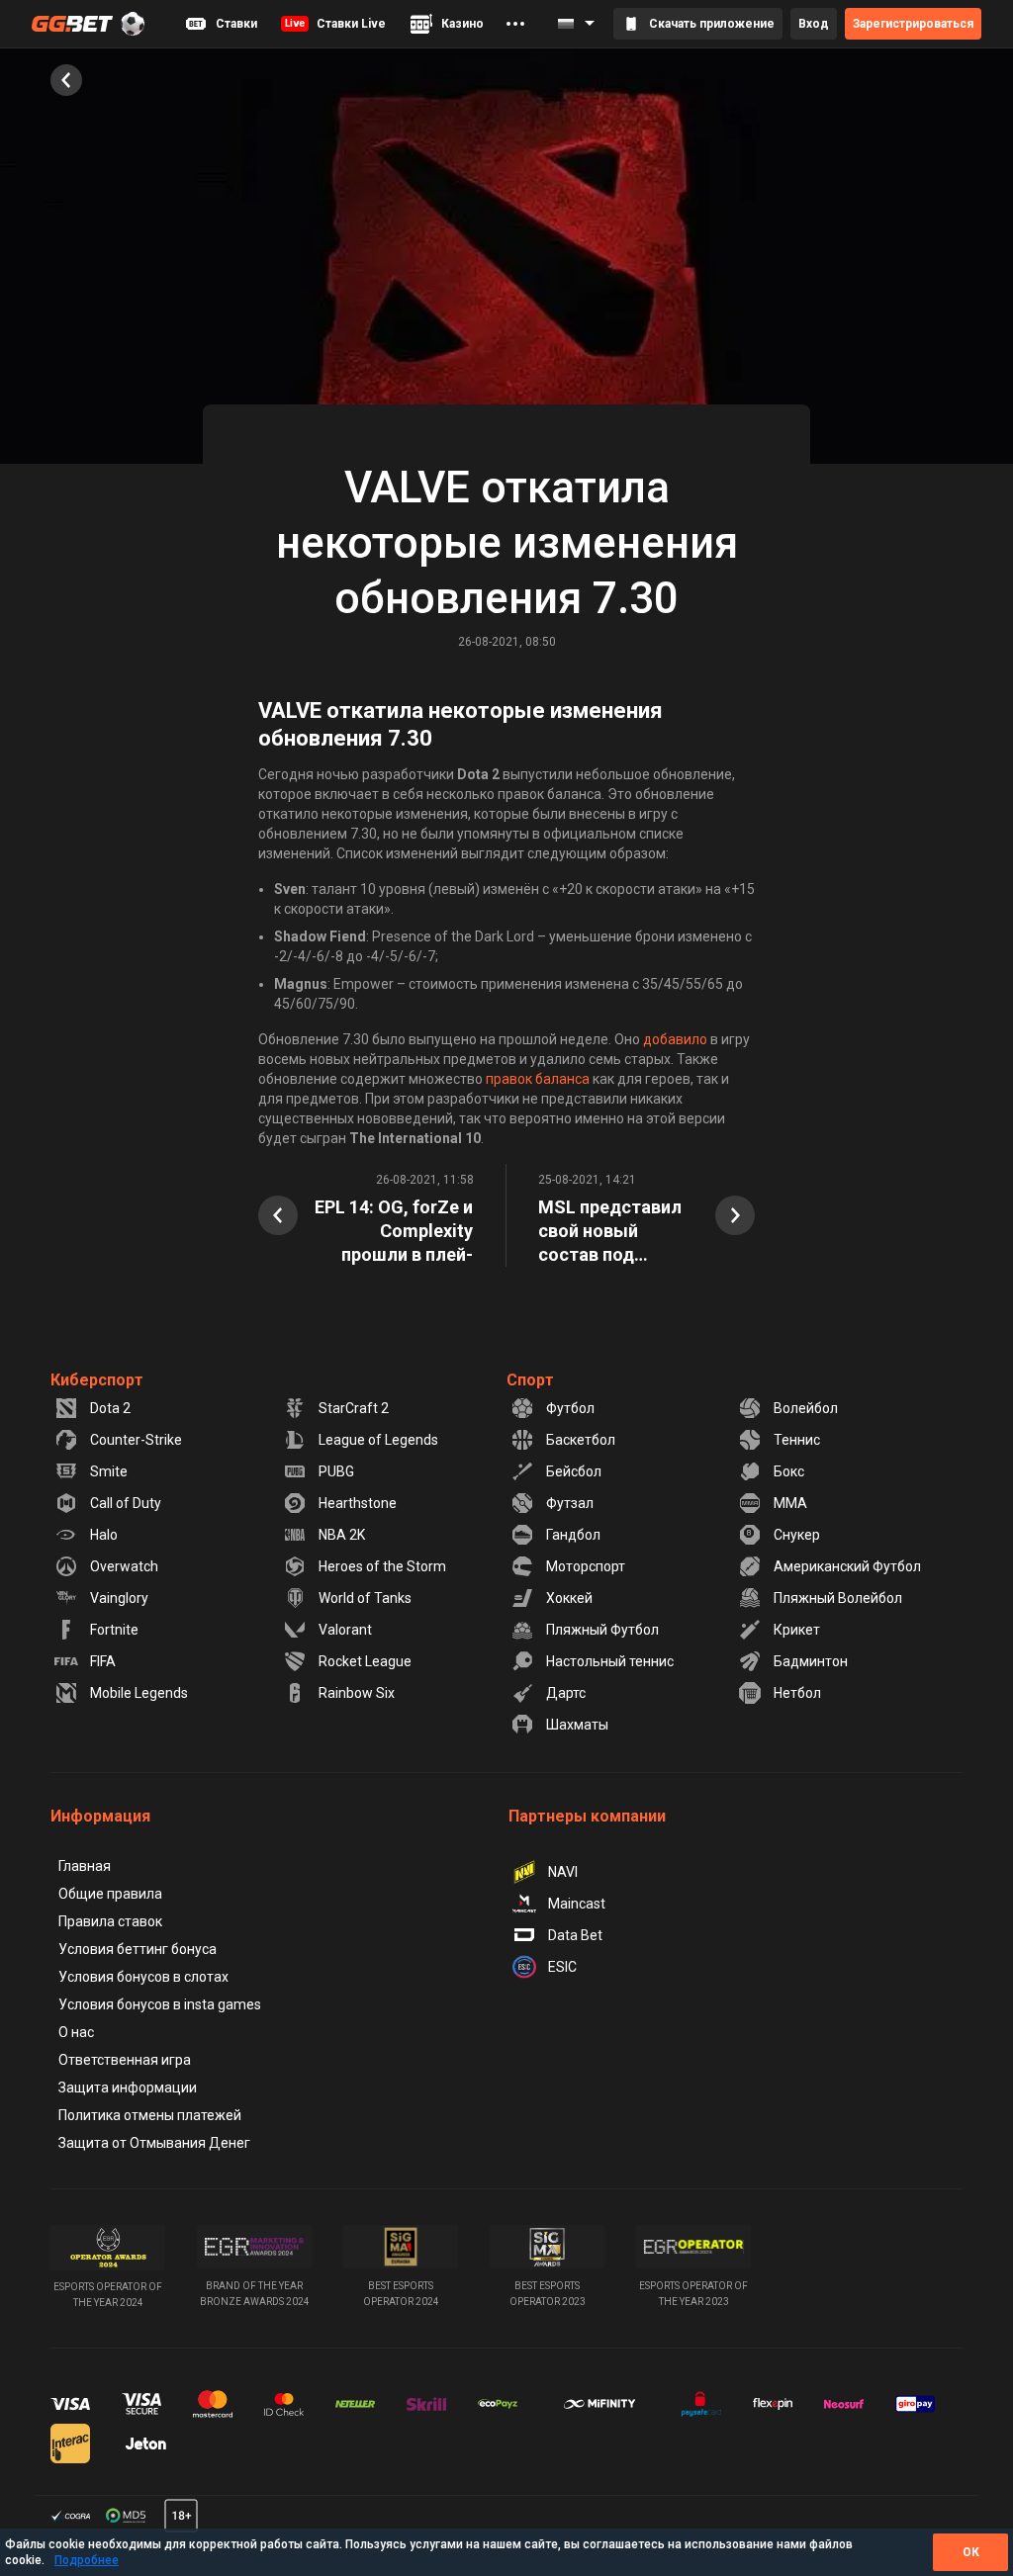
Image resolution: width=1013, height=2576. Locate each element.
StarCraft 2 (354, 1408)
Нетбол (797, 1693)
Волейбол (806, 1408)
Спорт (530, 1380)
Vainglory (119, 1598)
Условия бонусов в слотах (143, 1977)
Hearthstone (358, 1503)
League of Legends (378, 1440)
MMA (790, 1503)
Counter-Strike (136, 1440)
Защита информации (128, 2087)
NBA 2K (342, 1535)
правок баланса (538, 1079)
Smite (109, 1471)
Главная (85, 1866)
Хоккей (569, 1598)
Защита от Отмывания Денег (154, 2143)
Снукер (797, 1535)
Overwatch (124, 1566)
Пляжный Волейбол (838, 1598)
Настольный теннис (610, 1661)
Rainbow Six (357, 1693)
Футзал (570, 1503)
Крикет (797, 1630)
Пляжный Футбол (602, 1630)
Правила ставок (110, 1921)
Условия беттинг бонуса (138, 1949)
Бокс (789, 1471)
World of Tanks (365, 1598)
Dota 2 (110, 1408)
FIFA (103, 1661)
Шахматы (577, 1725)
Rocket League (365, 1661)
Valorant (345, 1630)
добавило (675, 1039)
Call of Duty (126, 1503)
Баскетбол (581, 1440)
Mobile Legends (139, 1693)
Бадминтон (811, 1661)
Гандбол (573, 1535)
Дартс (566, 1693)
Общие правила (110, 1894)
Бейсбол (574, 1471)
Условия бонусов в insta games (160, 2004)
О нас (76, 2032)
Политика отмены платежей (150, 2115)
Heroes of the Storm (382, 1566)
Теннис (797, 1440)
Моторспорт (586, 1566)
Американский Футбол (847, 1566)
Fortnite (114, 1630)
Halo (104, 1535)
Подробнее (87, 2560)
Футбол (570, 1408)
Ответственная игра (125, 2060)
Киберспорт (97, 1380)
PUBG (336, 1471)
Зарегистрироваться (913, 24)
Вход (814, 24)
